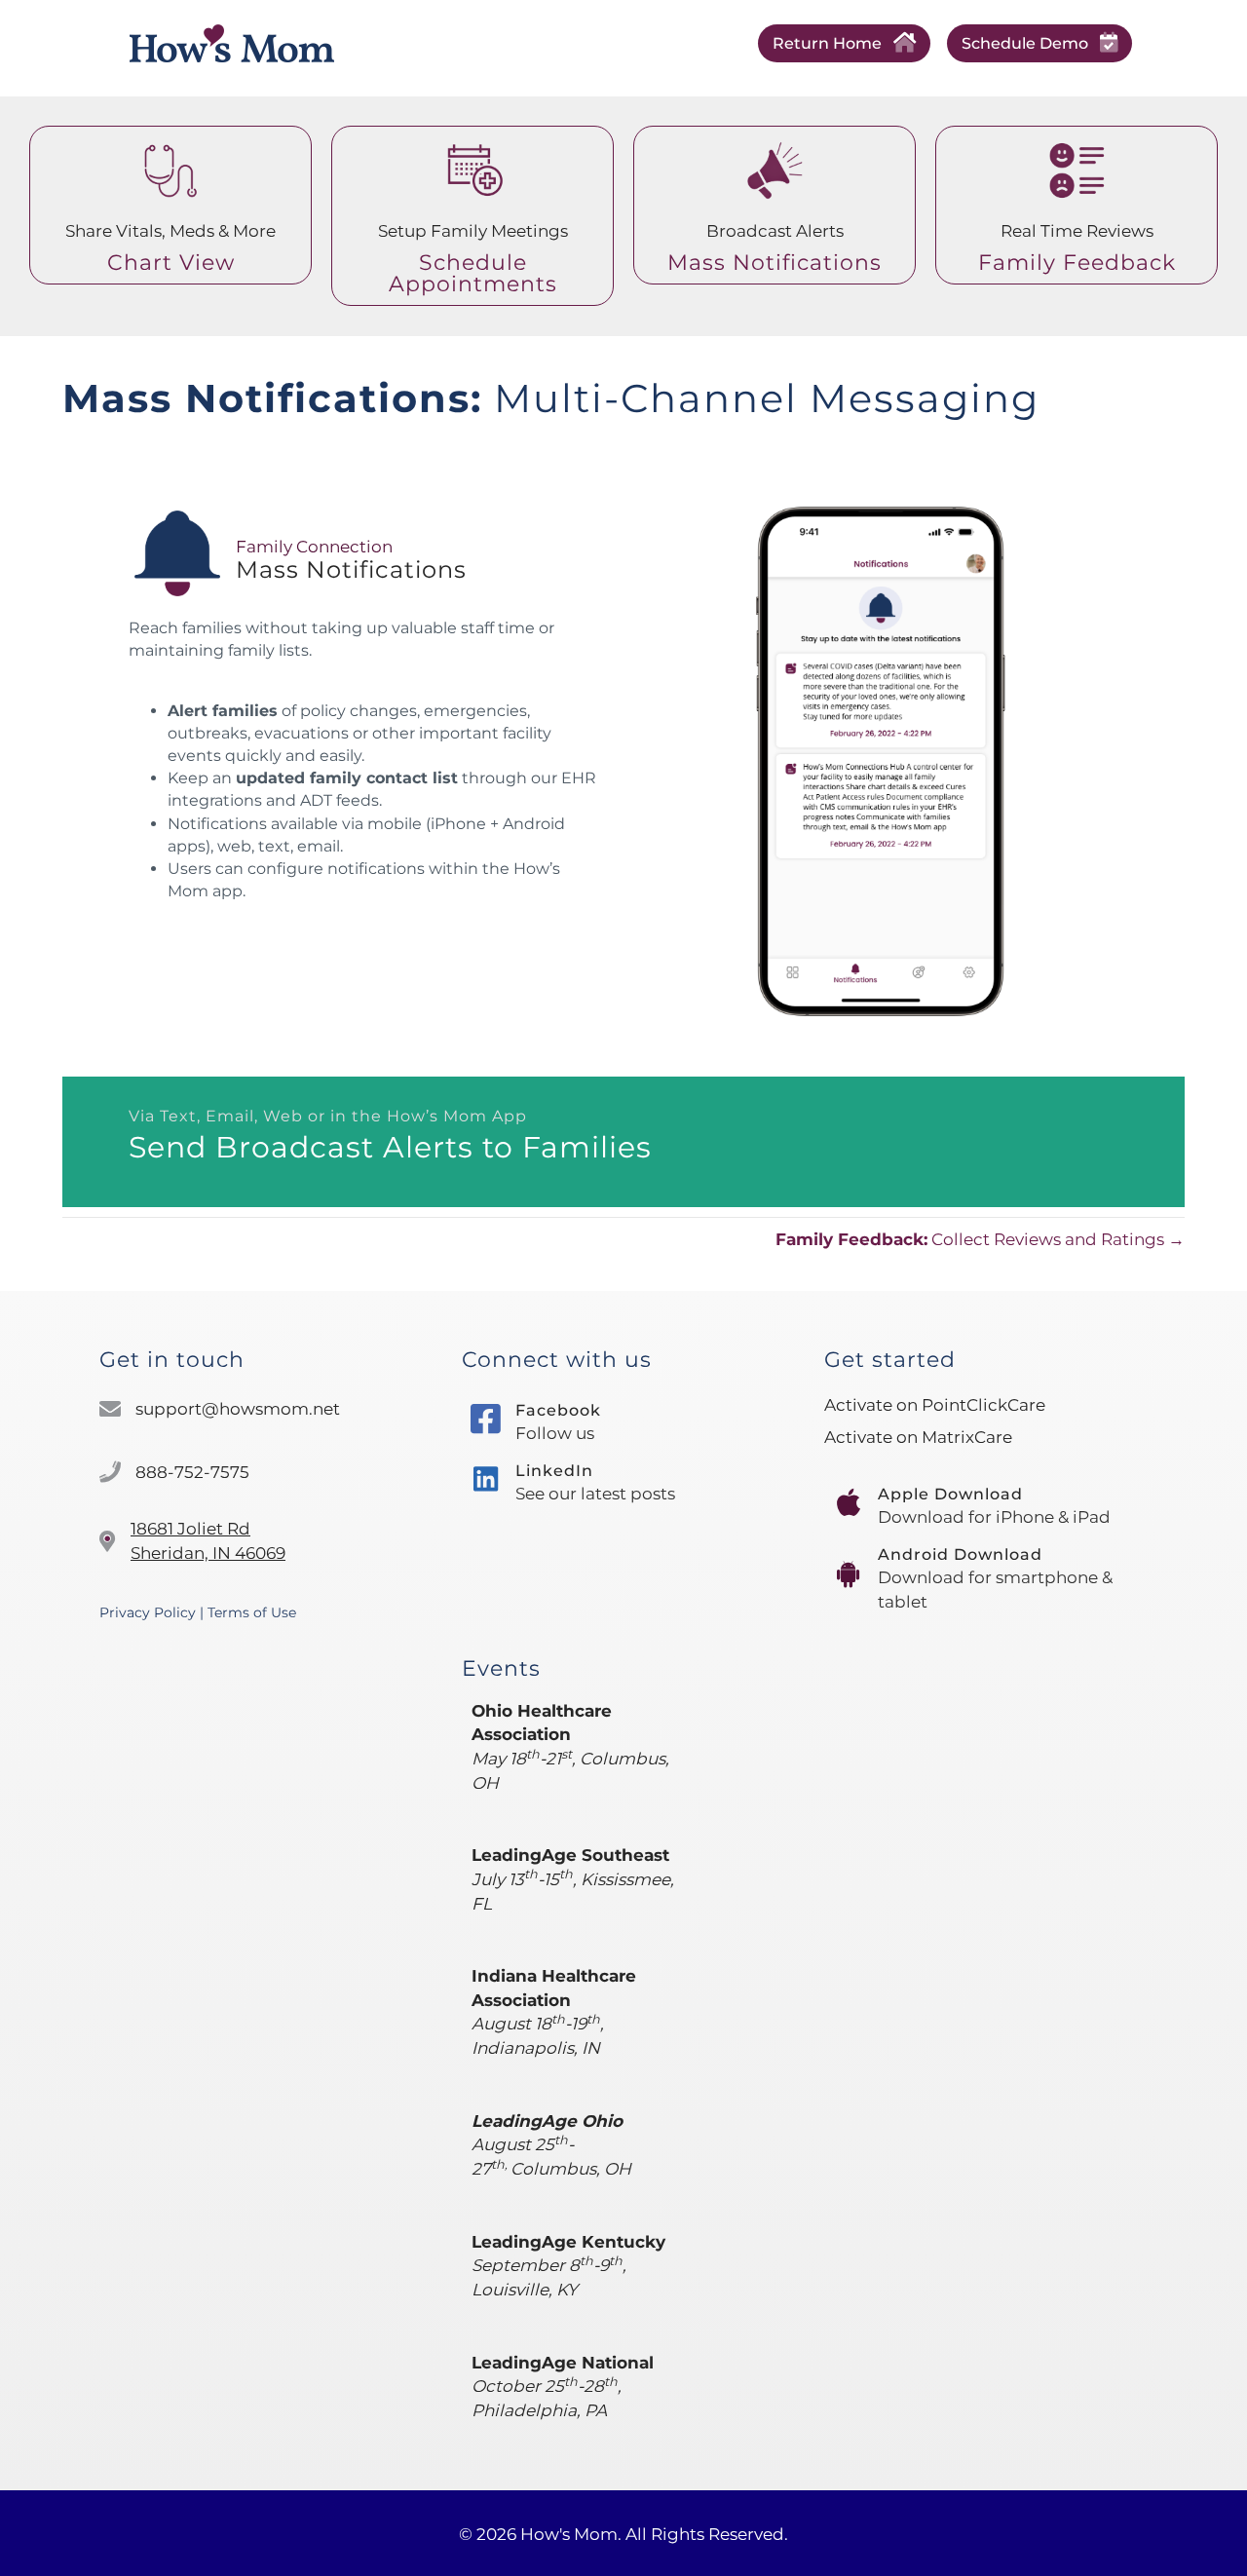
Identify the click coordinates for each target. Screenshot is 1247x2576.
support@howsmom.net (238, 1409)
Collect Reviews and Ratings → (980, 1239)
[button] (844, 43)
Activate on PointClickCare (935, 1405)
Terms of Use (252, 1612)
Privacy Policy (148, 1612)
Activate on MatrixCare (918, 1437)
